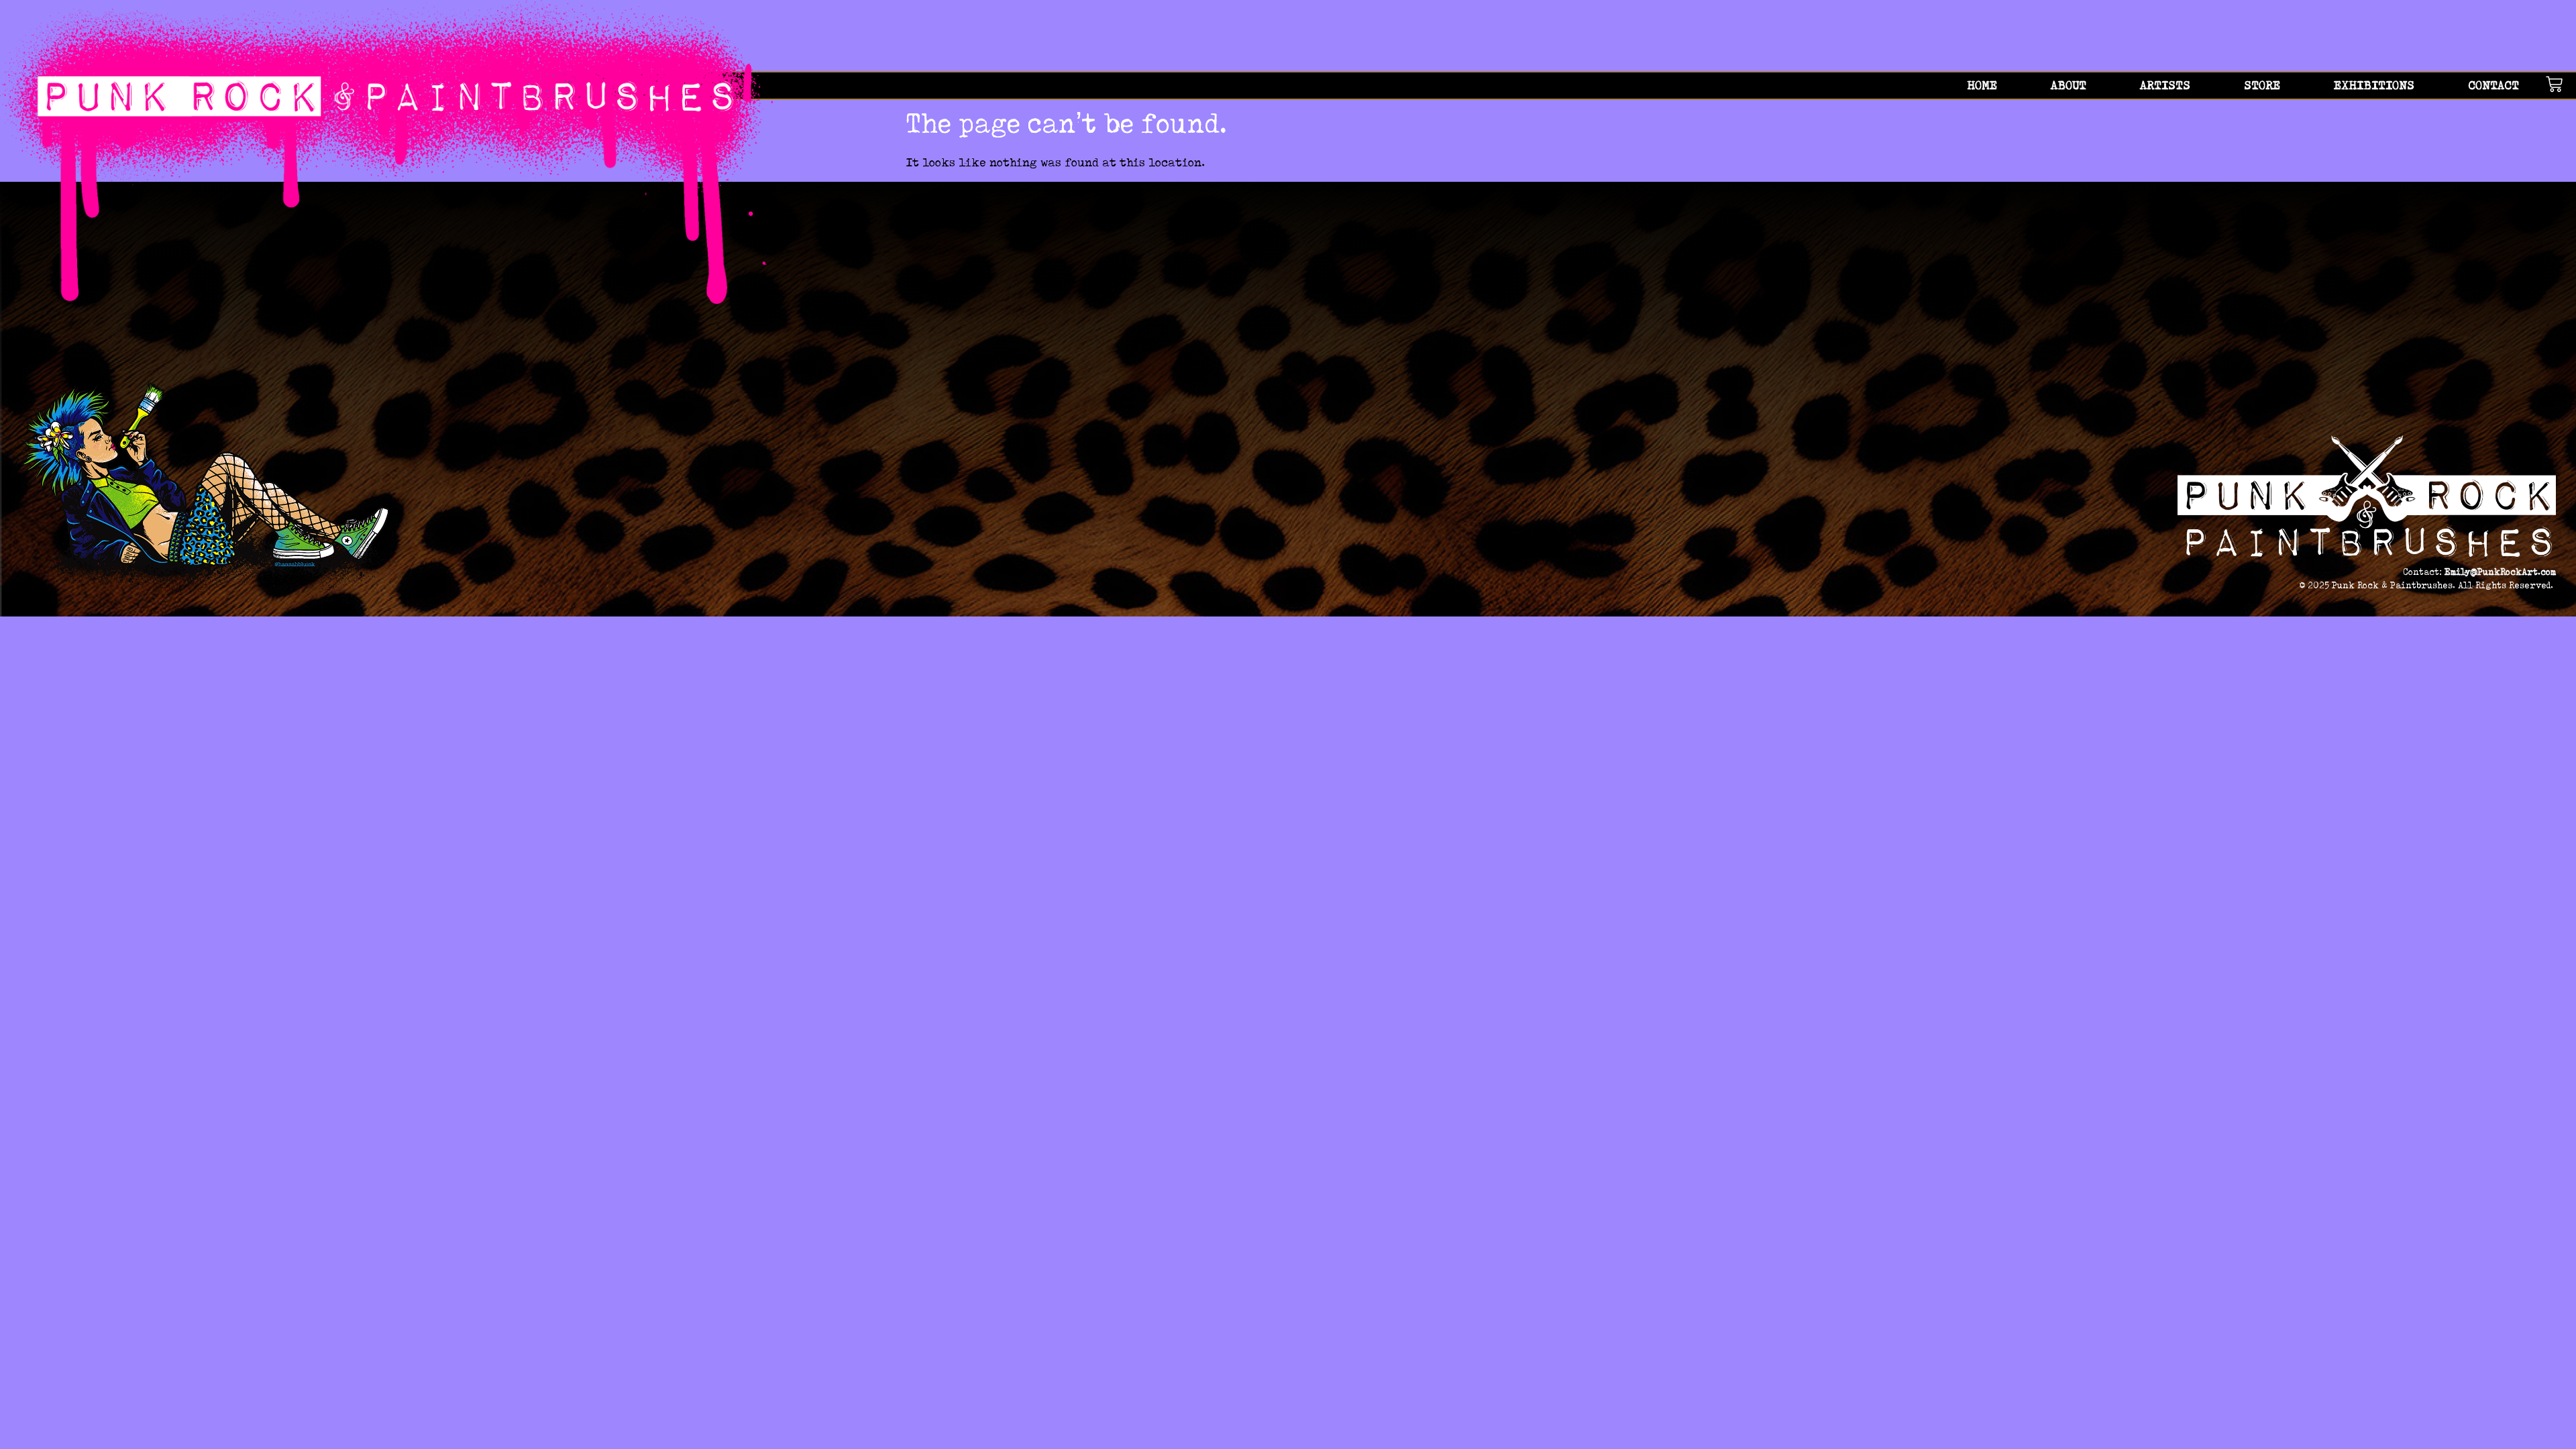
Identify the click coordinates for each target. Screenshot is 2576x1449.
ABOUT (2069, 85)
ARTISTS (2165, 85)
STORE (2262, 85)
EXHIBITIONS (2374, 85)
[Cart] (2561, 84)
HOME (1982, 85)
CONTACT (2493, 85)
